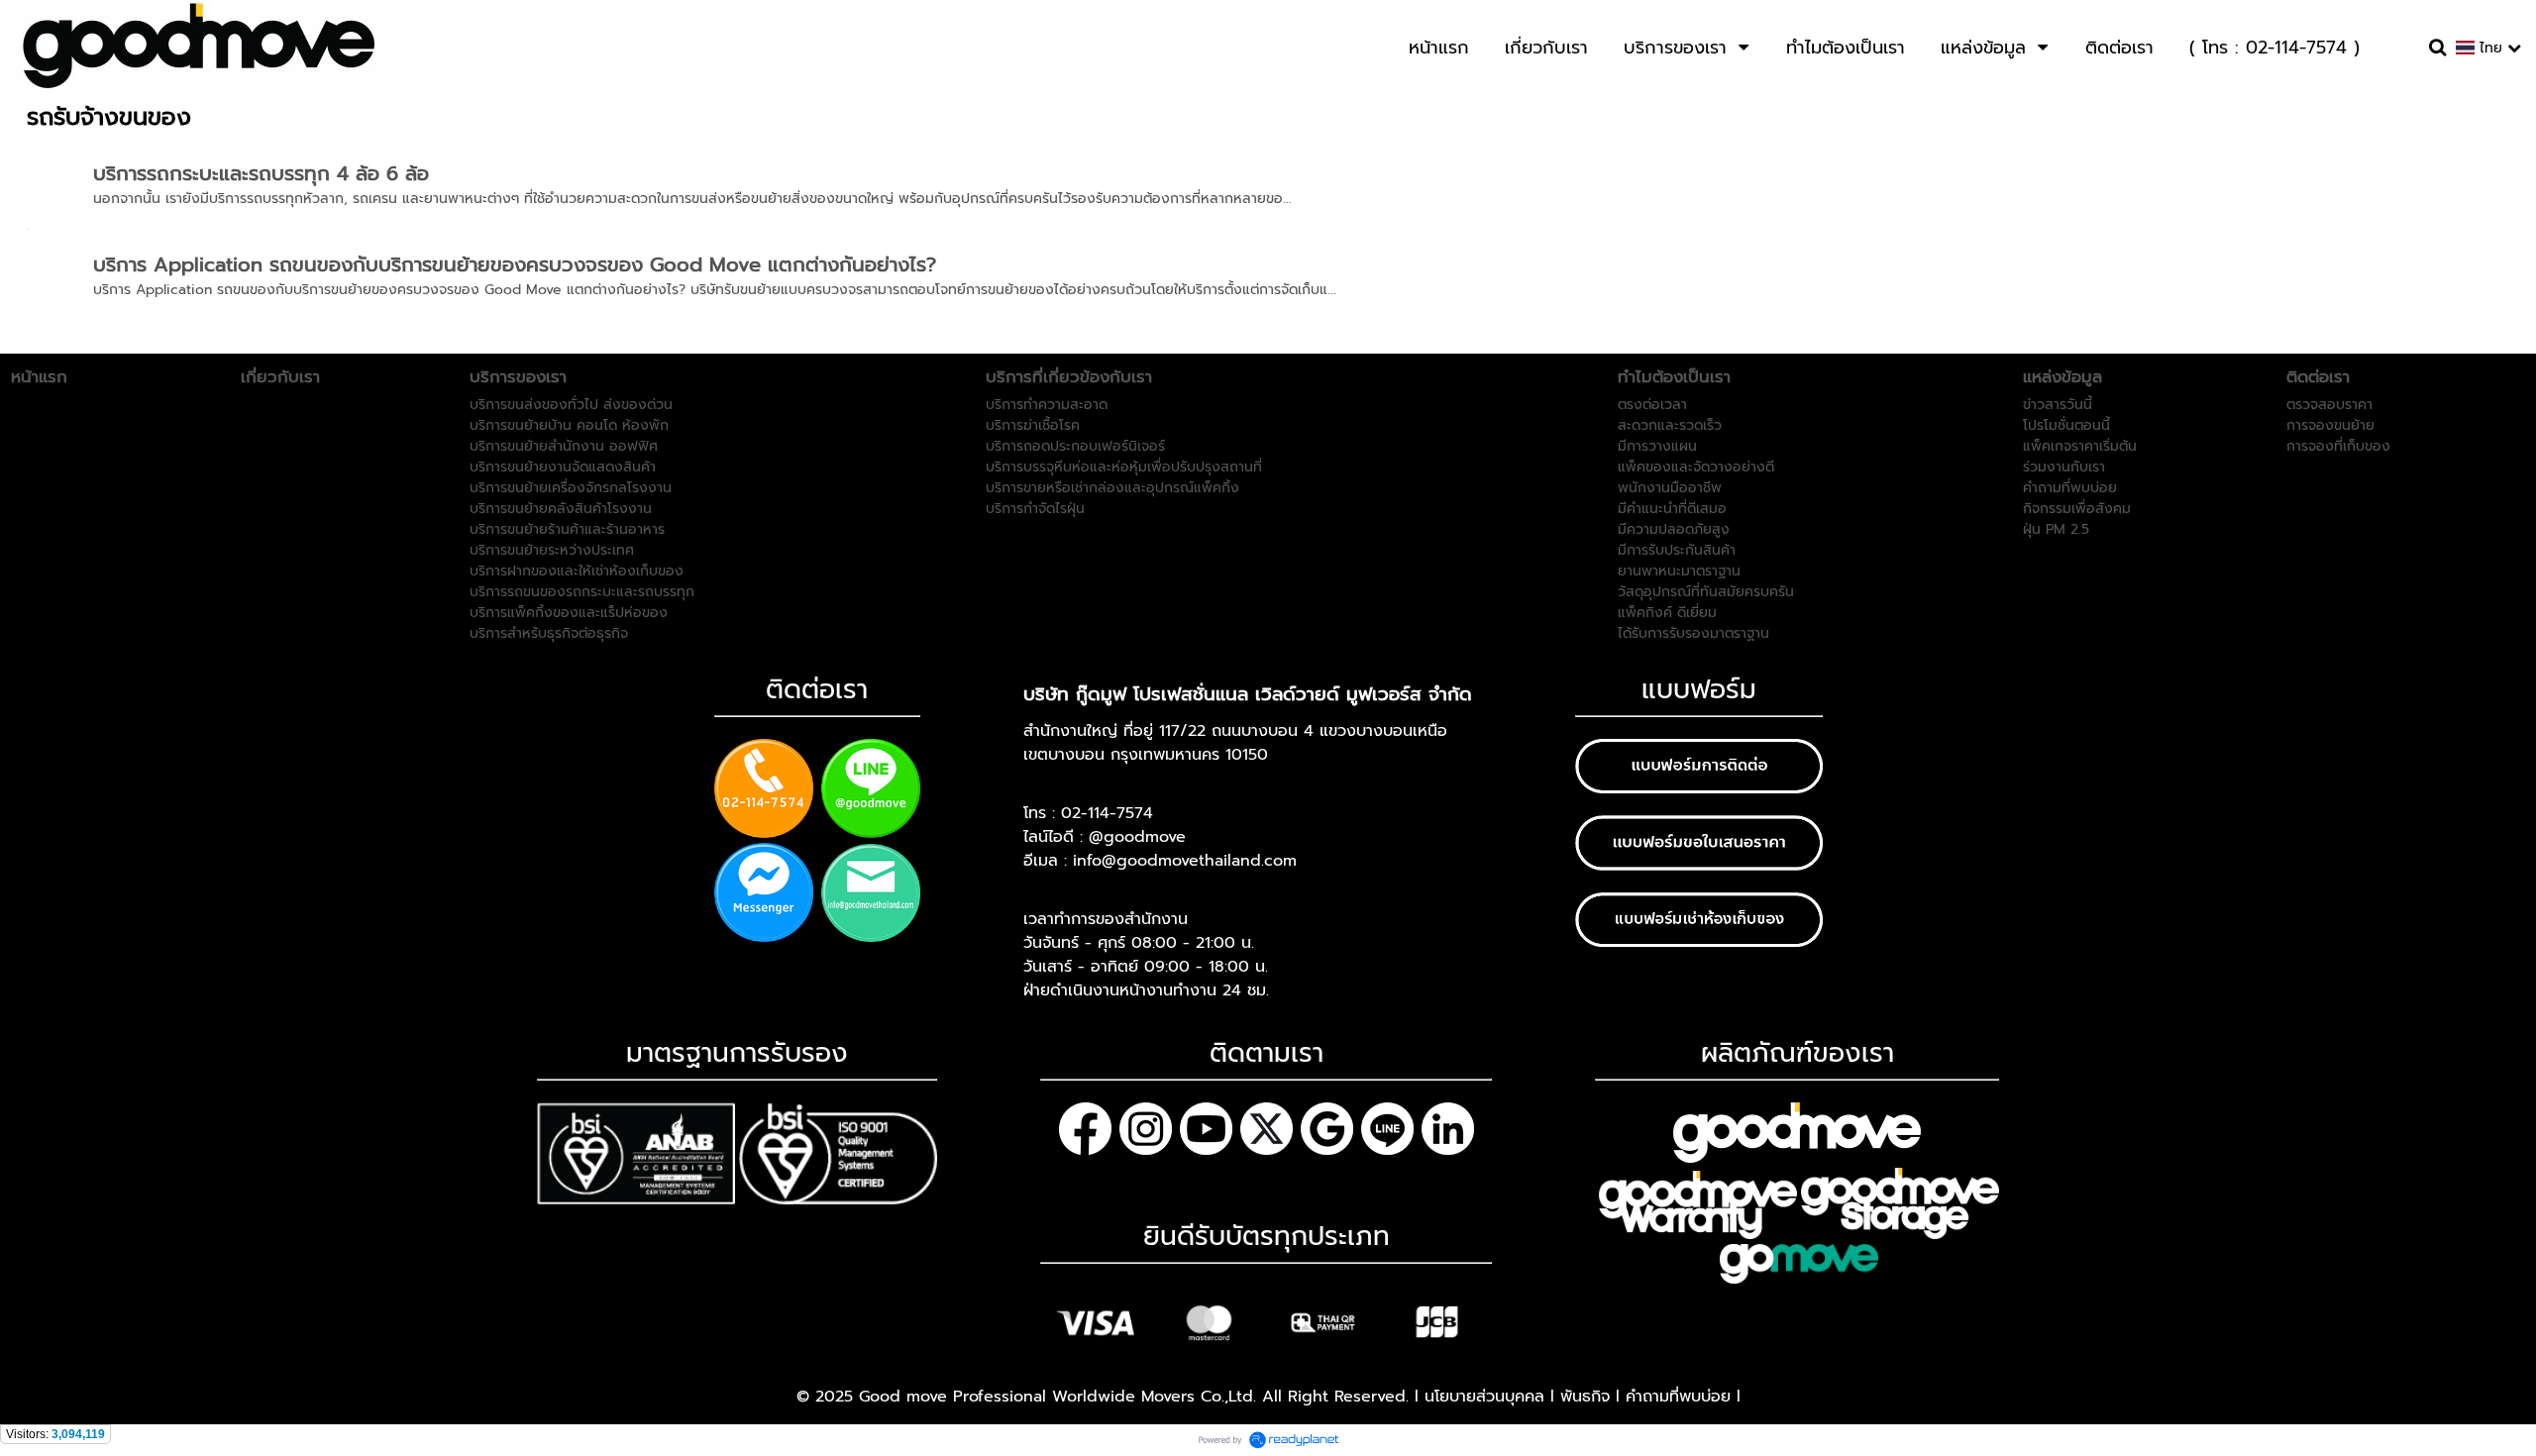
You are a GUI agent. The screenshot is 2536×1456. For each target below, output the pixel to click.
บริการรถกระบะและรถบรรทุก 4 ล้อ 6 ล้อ (261, 173)
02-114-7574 (1107, 813)
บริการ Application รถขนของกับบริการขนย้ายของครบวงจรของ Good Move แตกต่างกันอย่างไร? (515, 264)
